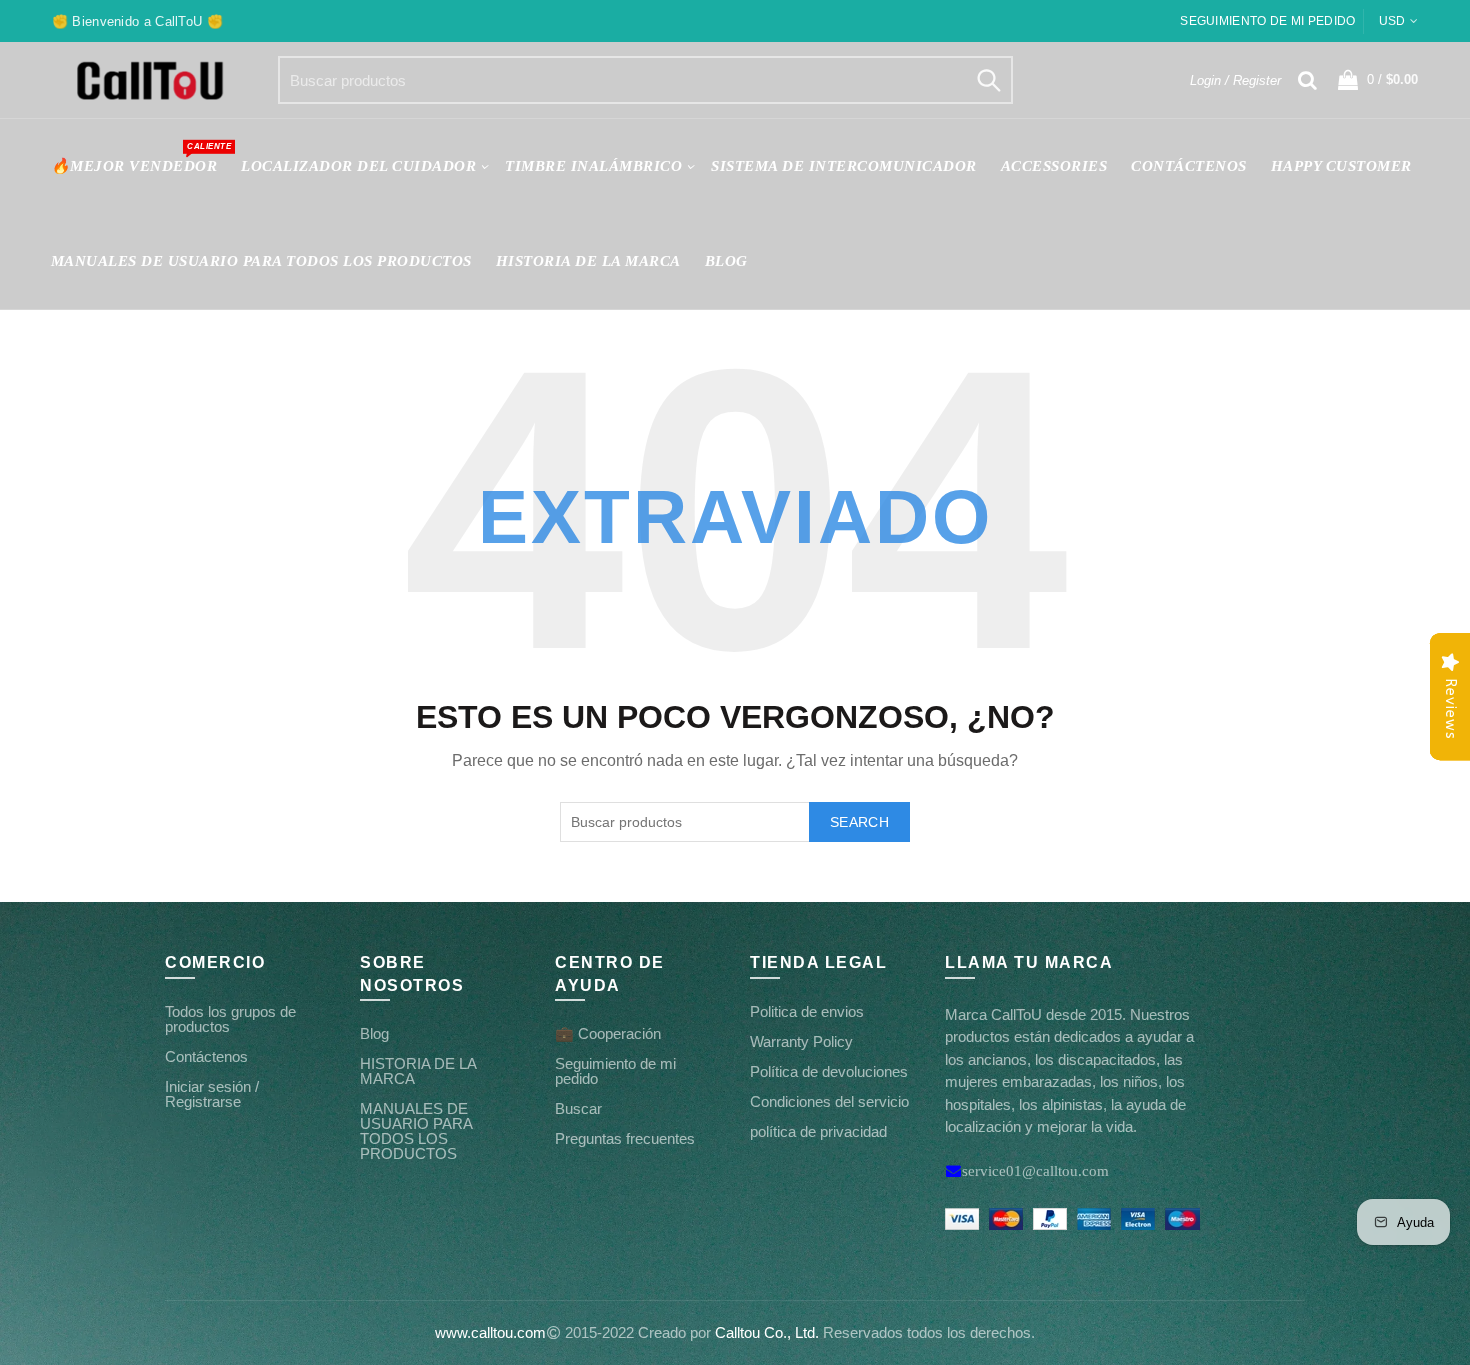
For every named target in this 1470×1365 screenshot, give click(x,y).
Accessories (1054, 166)
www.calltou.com (490, 1332)
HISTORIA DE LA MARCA (588, 261)
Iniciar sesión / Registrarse (212, 1094)
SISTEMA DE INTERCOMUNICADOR (844, 166)
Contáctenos (206, 1056)
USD (1392, 21)
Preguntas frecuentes (625, 1138)
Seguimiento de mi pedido (1267, 21)
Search (988, 80)
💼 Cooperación (608, 1033)
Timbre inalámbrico (593, 166)
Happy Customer (1341, 166)
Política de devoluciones (829, 1071)
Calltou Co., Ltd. (767, 1332)
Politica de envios (807, 1011)
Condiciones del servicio (829, 1101)
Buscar (578, 1108)
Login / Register (1235, 80)
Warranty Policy (801, 1041)
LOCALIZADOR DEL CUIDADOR (358, 166)
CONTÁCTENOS (1189, 166)
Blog (726, 261)
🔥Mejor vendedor (141, 157)
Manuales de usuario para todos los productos (261, 261)
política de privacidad (818, 1131)
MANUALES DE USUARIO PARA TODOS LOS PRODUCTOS (416, 1131)
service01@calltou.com (1035, 1170)
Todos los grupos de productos (230, 1019)
